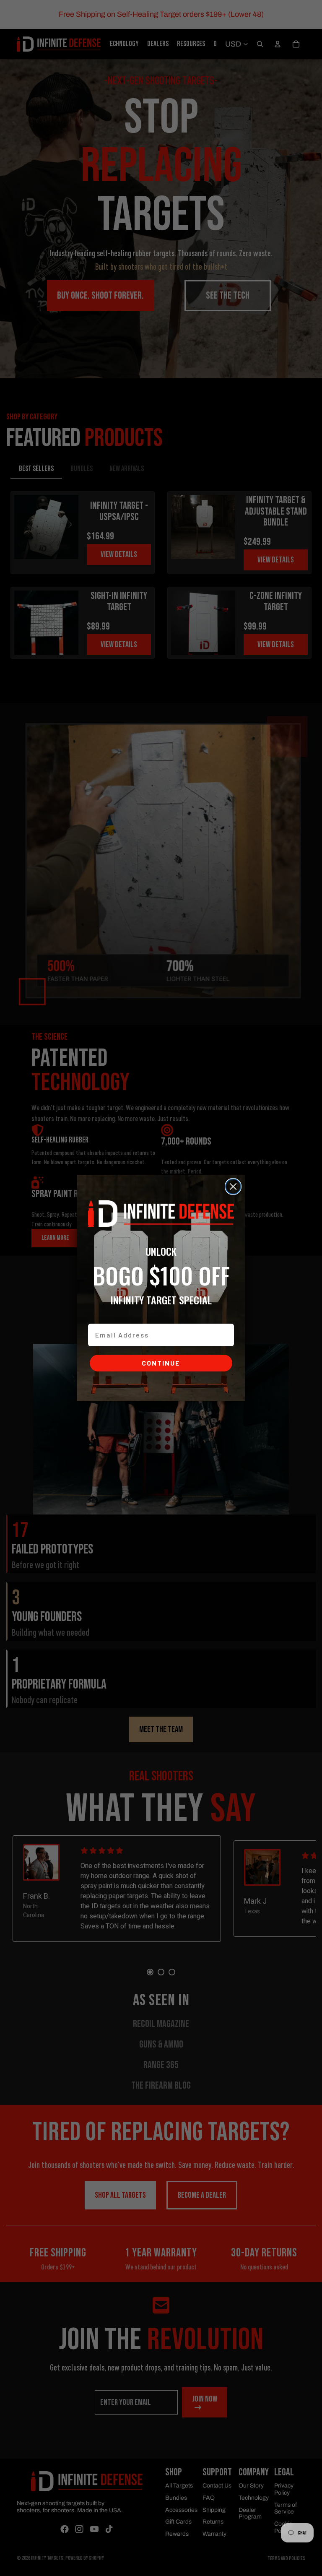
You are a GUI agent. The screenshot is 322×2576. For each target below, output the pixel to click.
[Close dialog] (233, 1187)
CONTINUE (161, 1363)
